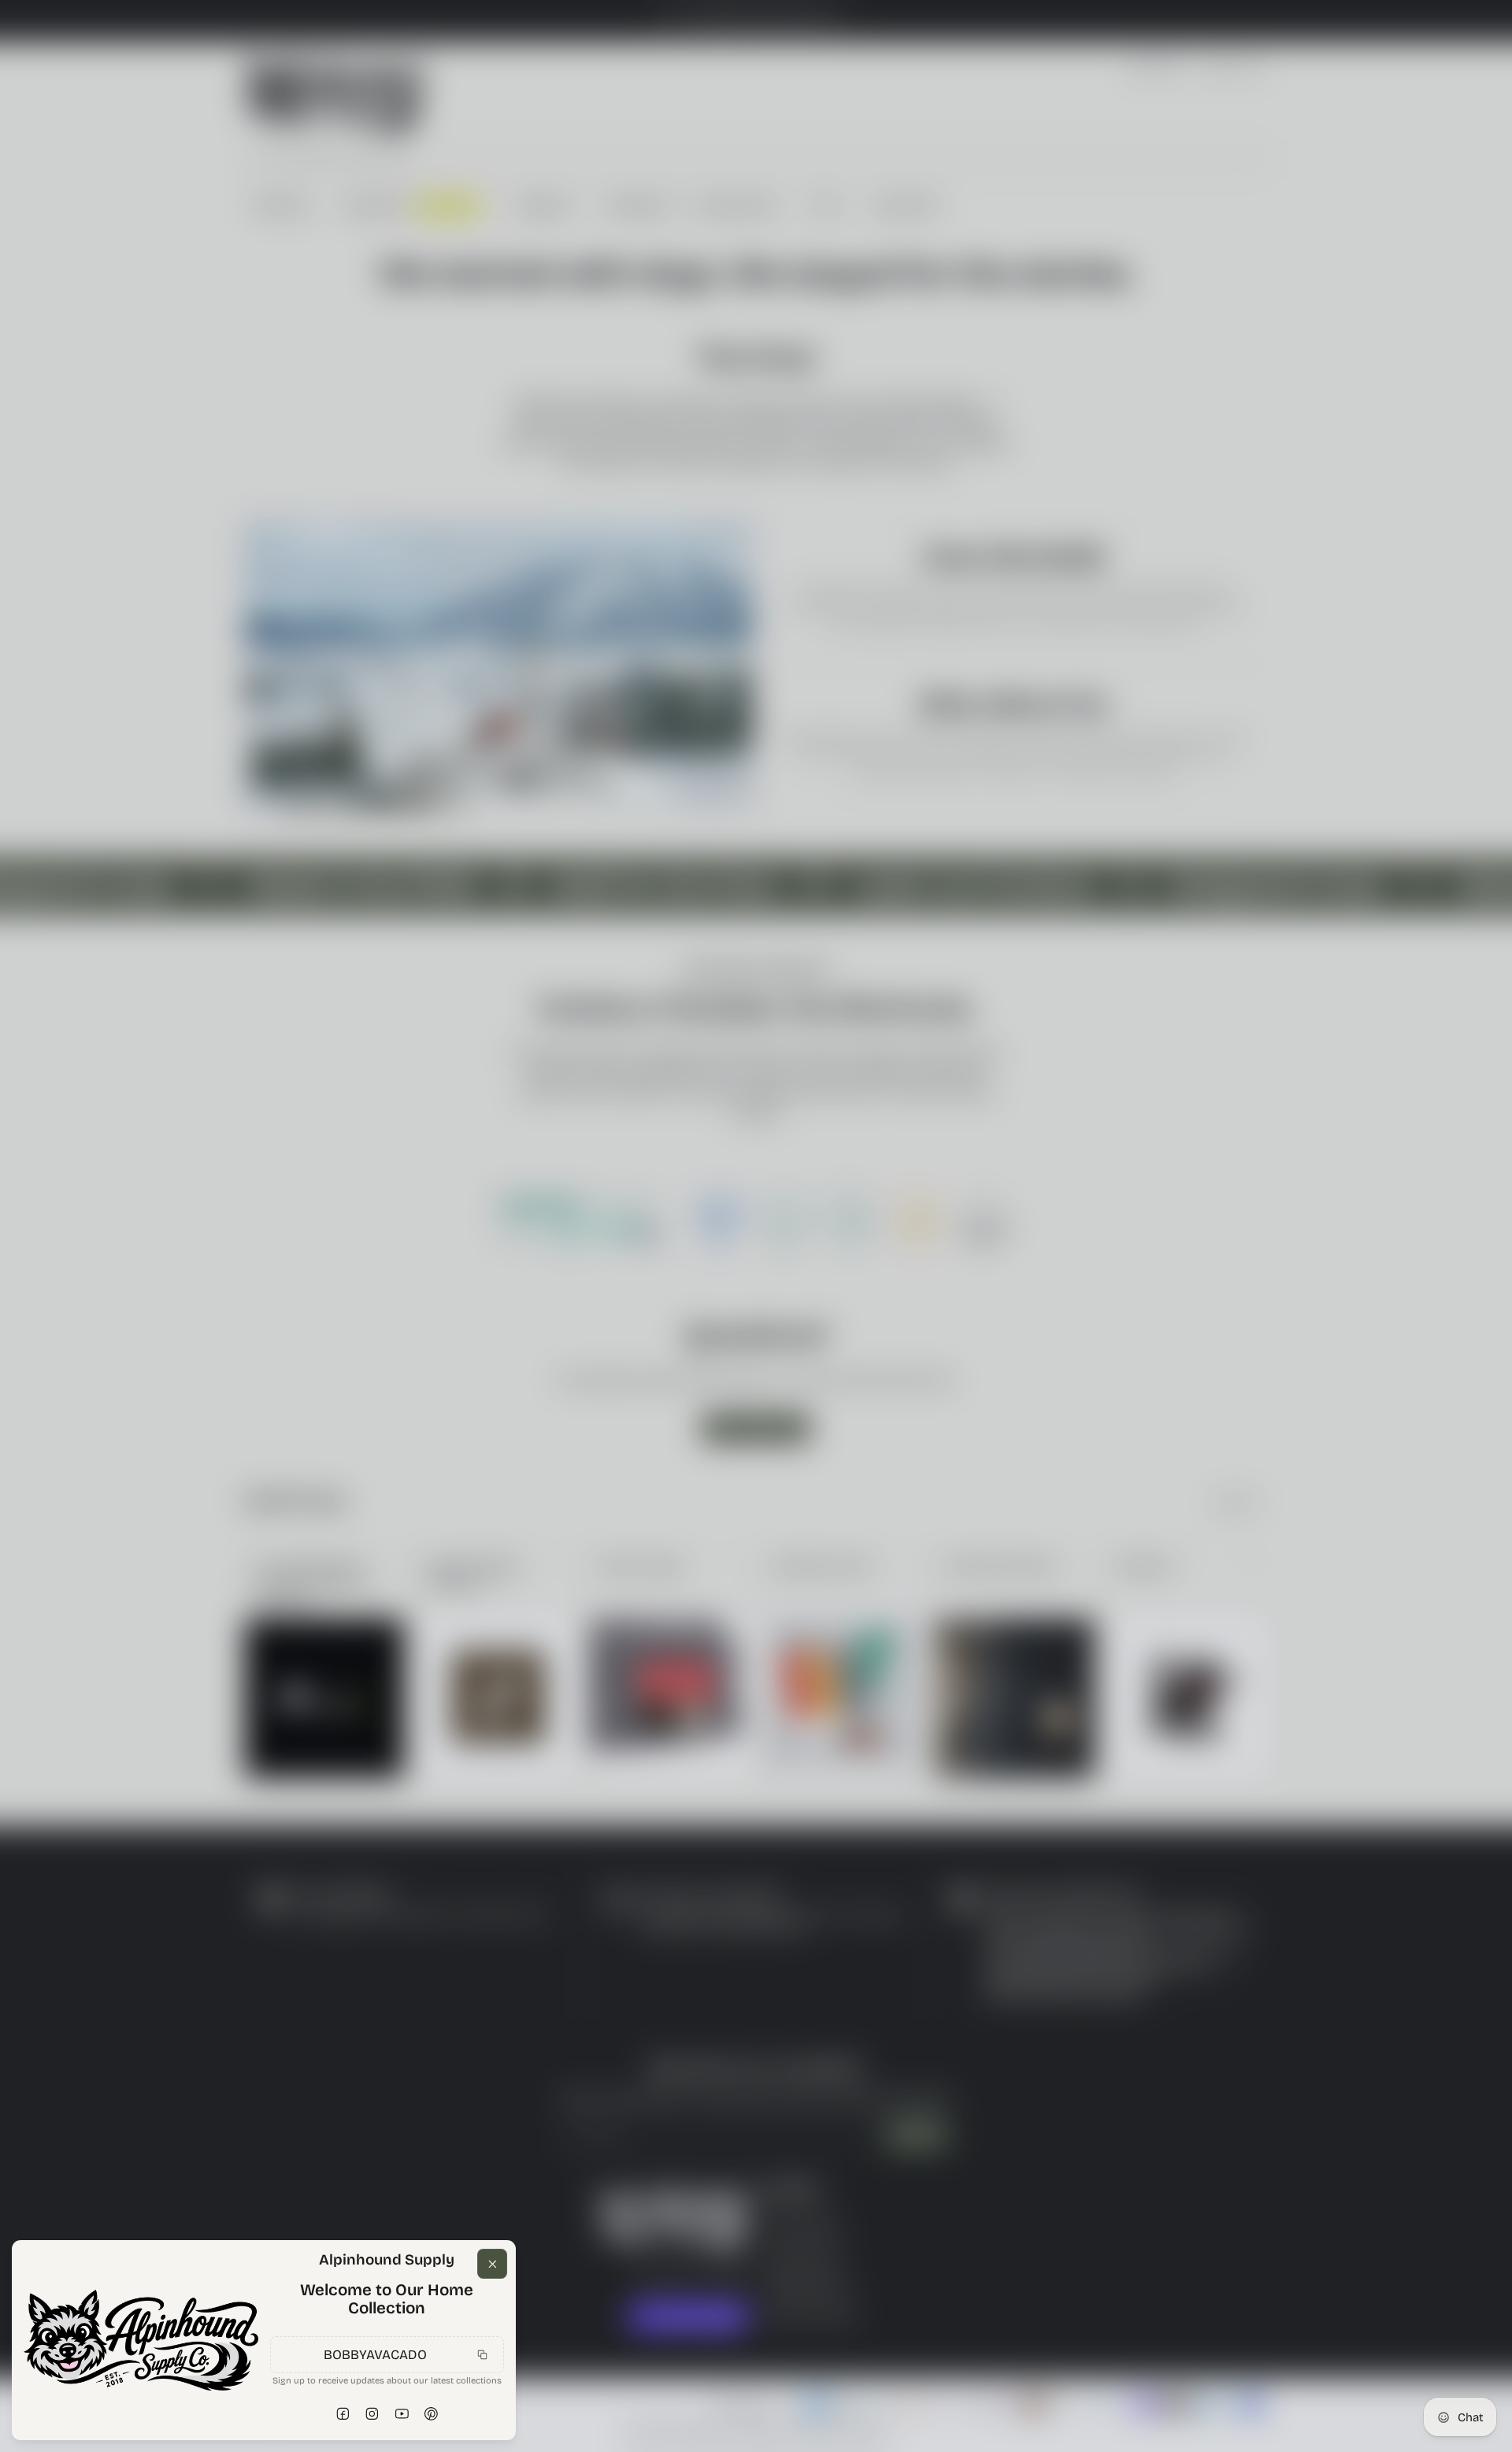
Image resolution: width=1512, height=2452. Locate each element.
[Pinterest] (432, 2414)
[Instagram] (372, 2414)
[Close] (492, 2264)
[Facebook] (343, 2414)
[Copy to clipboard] (483, 2354)
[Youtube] (402, 2414)
